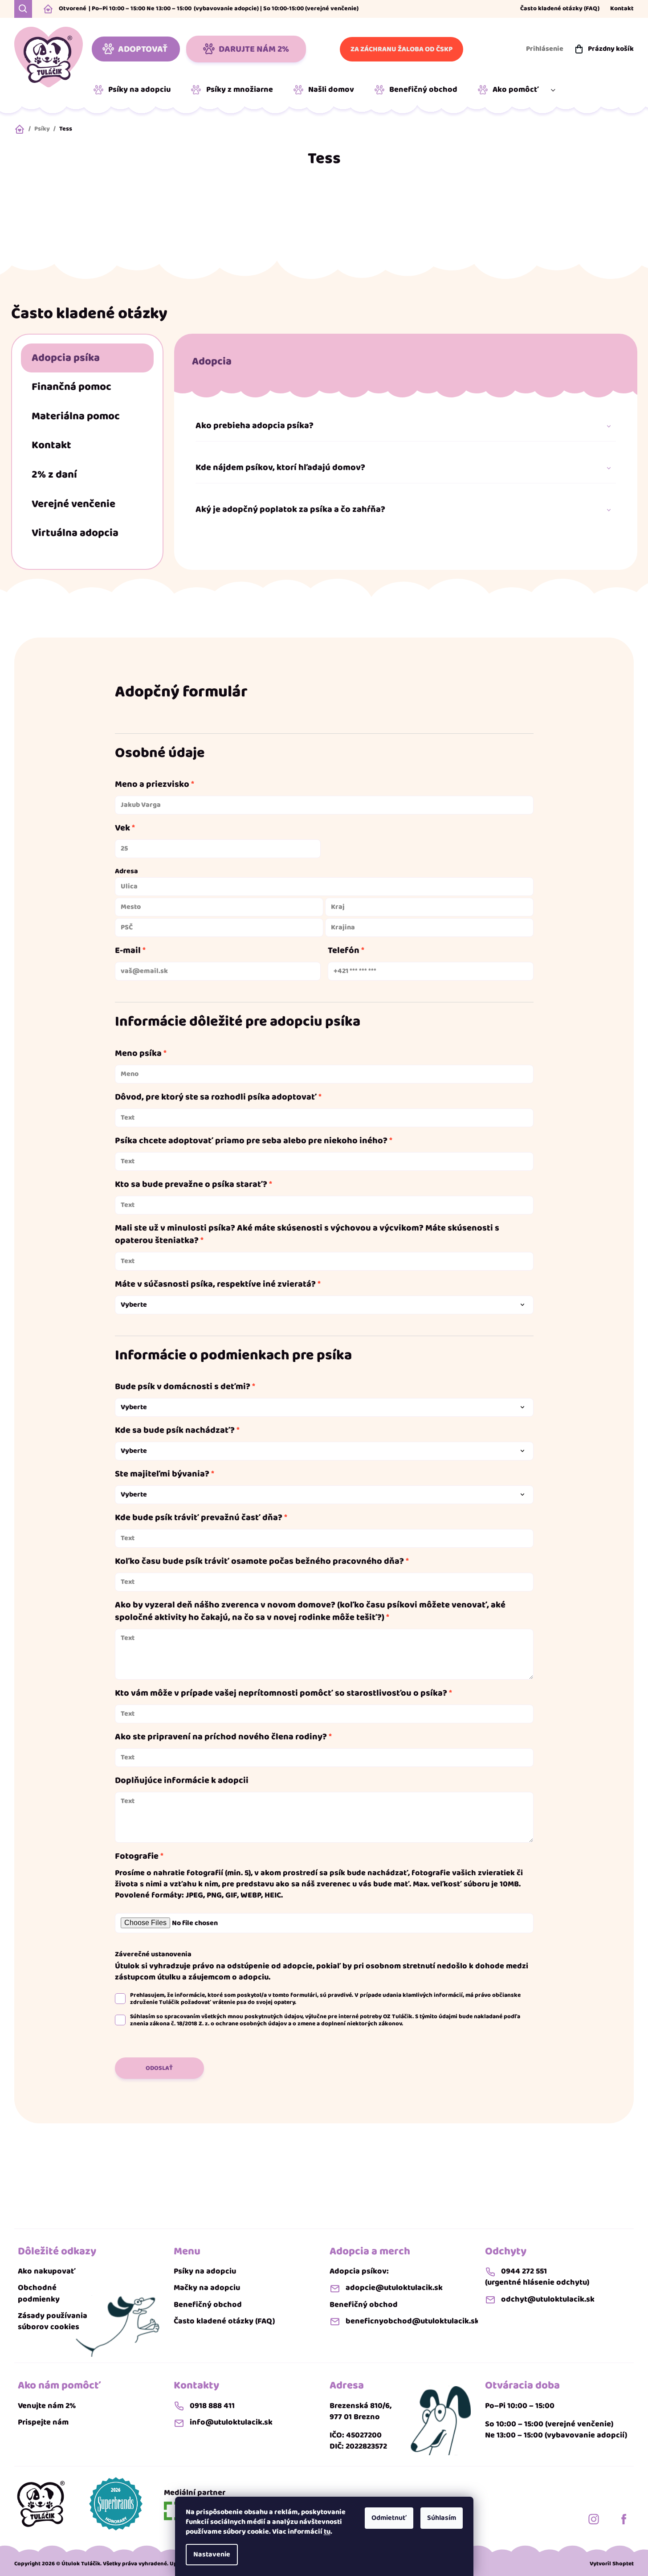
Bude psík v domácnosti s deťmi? (183, 1386)
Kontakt (622, 9)
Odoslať (159, 2068)
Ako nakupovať (47, 2271)
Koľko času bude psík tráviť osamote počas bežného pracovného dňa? (259, 1561)
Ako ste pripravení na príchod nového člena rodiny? (221, 1737)
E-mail (128, 950)
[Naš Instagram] (594, 2519)
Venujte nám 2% (47, 2406)
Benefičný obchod (208, 2305)
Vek (122, 828)
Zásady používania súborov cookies (53, 2322)
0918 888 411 (212, 2406)
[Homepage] (41, 2504)
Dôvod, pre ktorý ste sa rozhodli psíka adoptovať (216, 1097)
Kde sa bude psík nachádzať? (175, 1430)
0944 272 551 (524, 2271)
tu (327, 2532)
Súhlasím (442, 2518)
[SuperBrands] (116, 2504)
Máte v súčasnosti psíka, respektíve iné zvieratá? (215, 1284)
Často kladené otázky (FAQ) (560, 9)
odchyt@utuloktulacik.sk (548, 2300)
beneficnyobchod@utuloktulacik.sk (412, 2321)
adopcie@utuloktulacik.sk (394, 2288)
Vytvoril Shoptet (612, 2564)
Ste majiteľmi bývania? (162, 1474)
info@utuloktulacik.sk (231, 2423)
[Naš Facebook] (624, 2519)
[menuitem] (135, 90)
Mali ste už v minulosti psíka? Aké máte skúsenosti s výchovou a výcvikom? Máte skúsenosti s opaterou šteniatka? (307, 1234)
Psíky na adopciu (205, 2271)
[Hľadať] (23, 9)
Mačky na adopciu (207, 2288)
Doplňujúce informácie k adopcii (182, 1780)
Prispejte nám (43, 2423)
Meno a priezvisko (152, 784)
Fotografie (137, 1856)
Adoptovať (143, 49)
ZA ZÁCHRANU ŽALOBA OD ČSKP (401, 49)
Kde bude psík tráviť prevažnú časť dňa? (199, 1517)
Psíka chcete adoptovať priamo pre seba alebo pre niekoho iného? (251, 1141)
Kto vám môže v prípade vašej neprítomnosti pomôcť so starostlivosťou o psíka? (281, 1693)
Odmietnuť (389, 2518)
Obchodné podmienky (39, 2294)
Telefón (344, 950)
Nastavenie (212, 2554)
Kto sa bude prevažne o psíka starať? (191, 1184)
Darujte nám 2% (254, 49)
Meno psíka (138, 1053)
